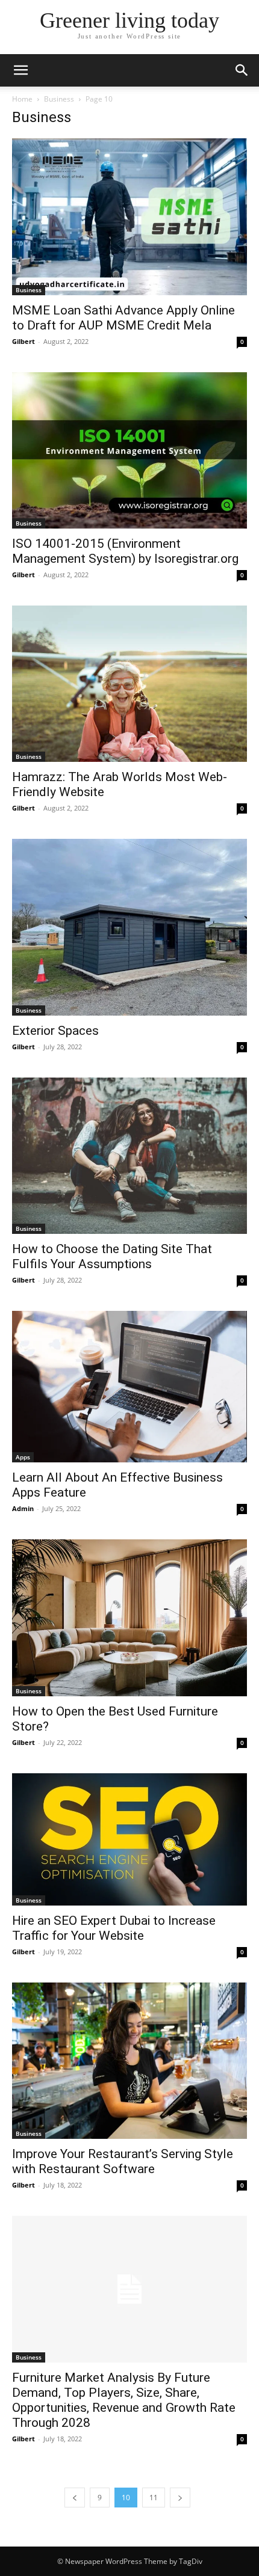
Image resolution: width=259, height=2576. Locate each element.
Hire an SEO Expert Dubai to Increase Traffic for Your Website (114, 1928)
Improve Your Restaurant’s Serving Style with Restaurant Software (123, 2161)
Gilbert (23, 341)
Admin (23, 1508)
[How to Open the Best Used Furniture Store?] (129, 1618)
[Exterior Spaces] (129, 927)
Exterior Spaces (55, 1031)
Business (59, 99)
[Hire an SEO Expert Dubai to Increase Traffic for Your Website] (129, 1839)
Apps (23, 1457)
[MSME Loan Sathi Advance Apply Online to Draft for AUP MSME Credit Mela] (129, 217)
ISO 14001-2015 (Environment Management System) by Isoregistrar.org (125, 551)
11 (154, 2498)
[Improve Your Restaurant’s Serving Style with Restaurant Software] (129, 2061)
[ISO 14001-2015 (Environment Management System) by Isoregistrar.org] (129, 451)
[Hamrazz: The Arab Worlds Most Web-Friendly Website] (129, 684)
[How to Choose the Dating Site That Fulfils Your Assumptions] (129, 1156)
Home (22, 99)
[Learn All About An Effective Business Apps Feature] (129, 1387)
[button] (20, 70)
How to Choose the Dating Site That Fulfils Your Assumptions (112, 1256)
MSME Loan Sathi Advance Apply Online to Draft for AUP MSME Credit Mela (123, 318)
